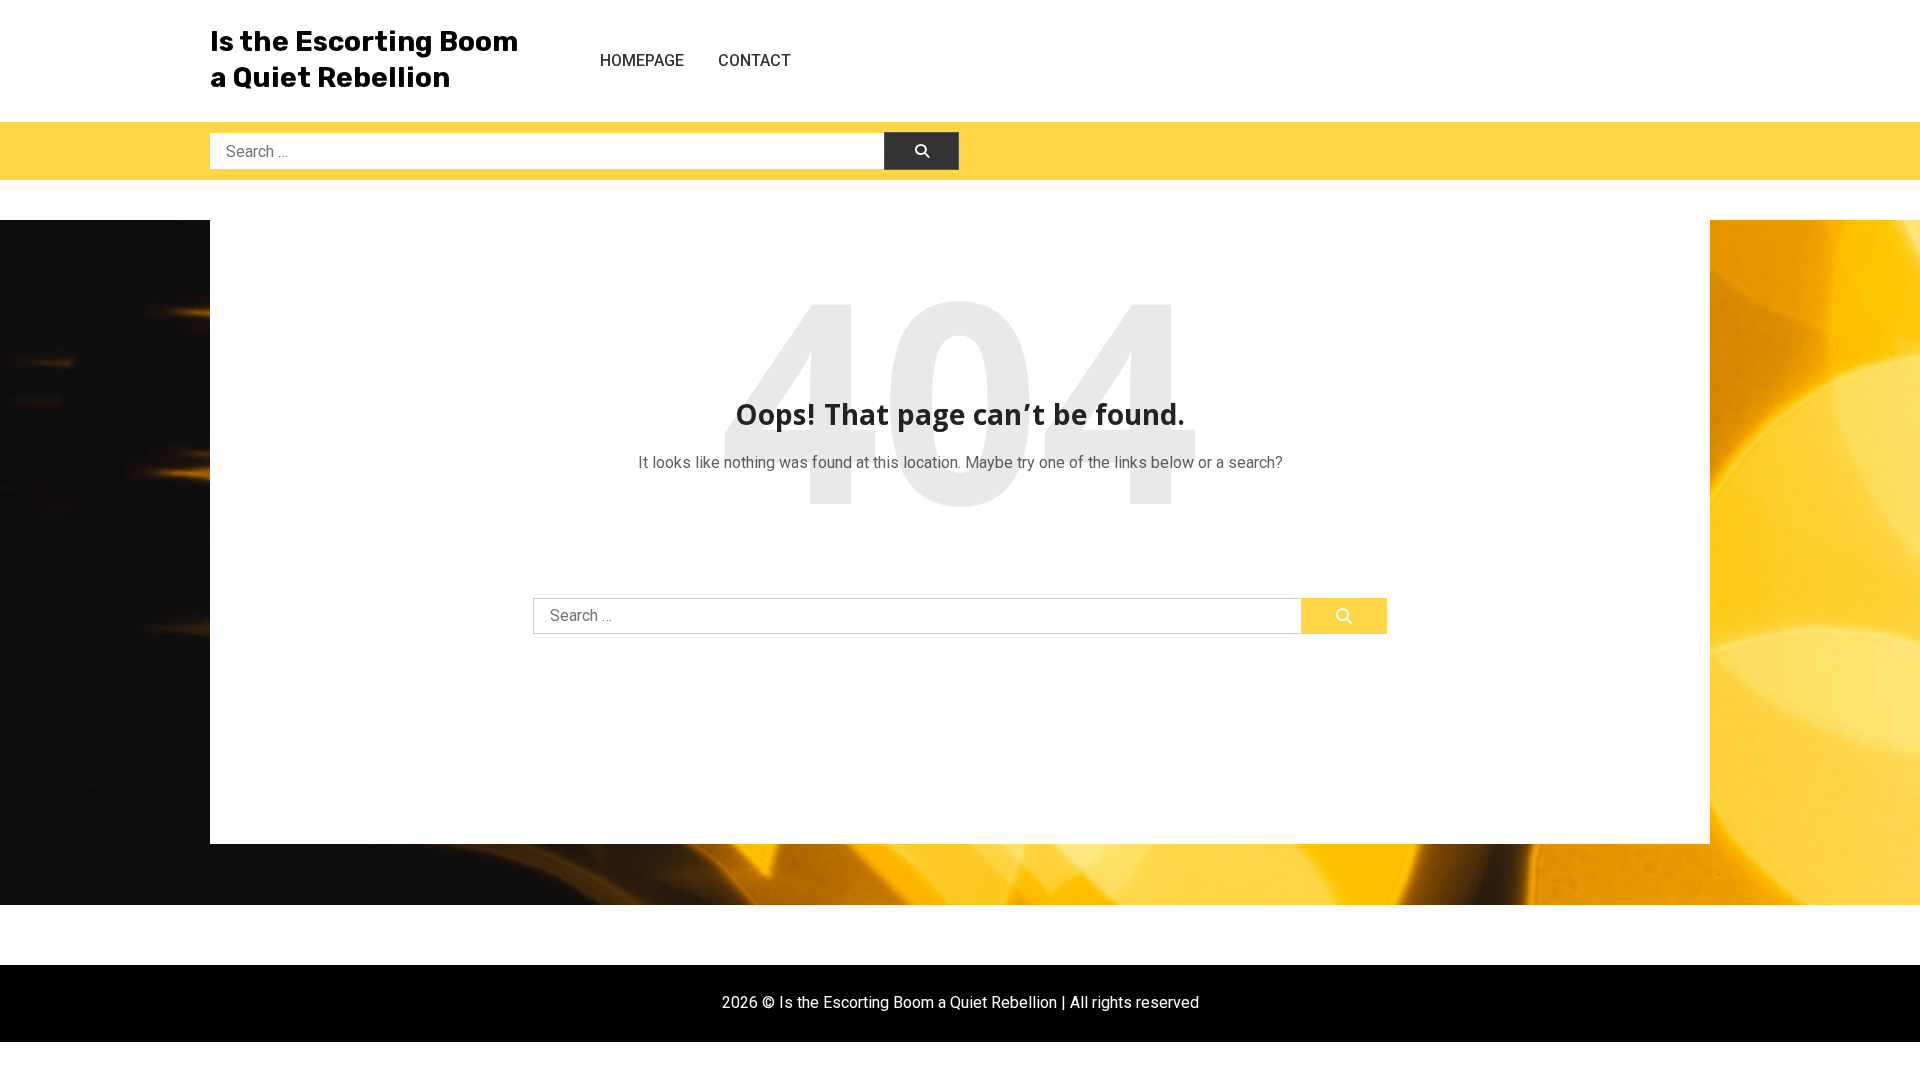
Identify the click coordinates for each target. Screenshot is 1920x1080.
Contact (754, 60)
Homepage (642, 60)
